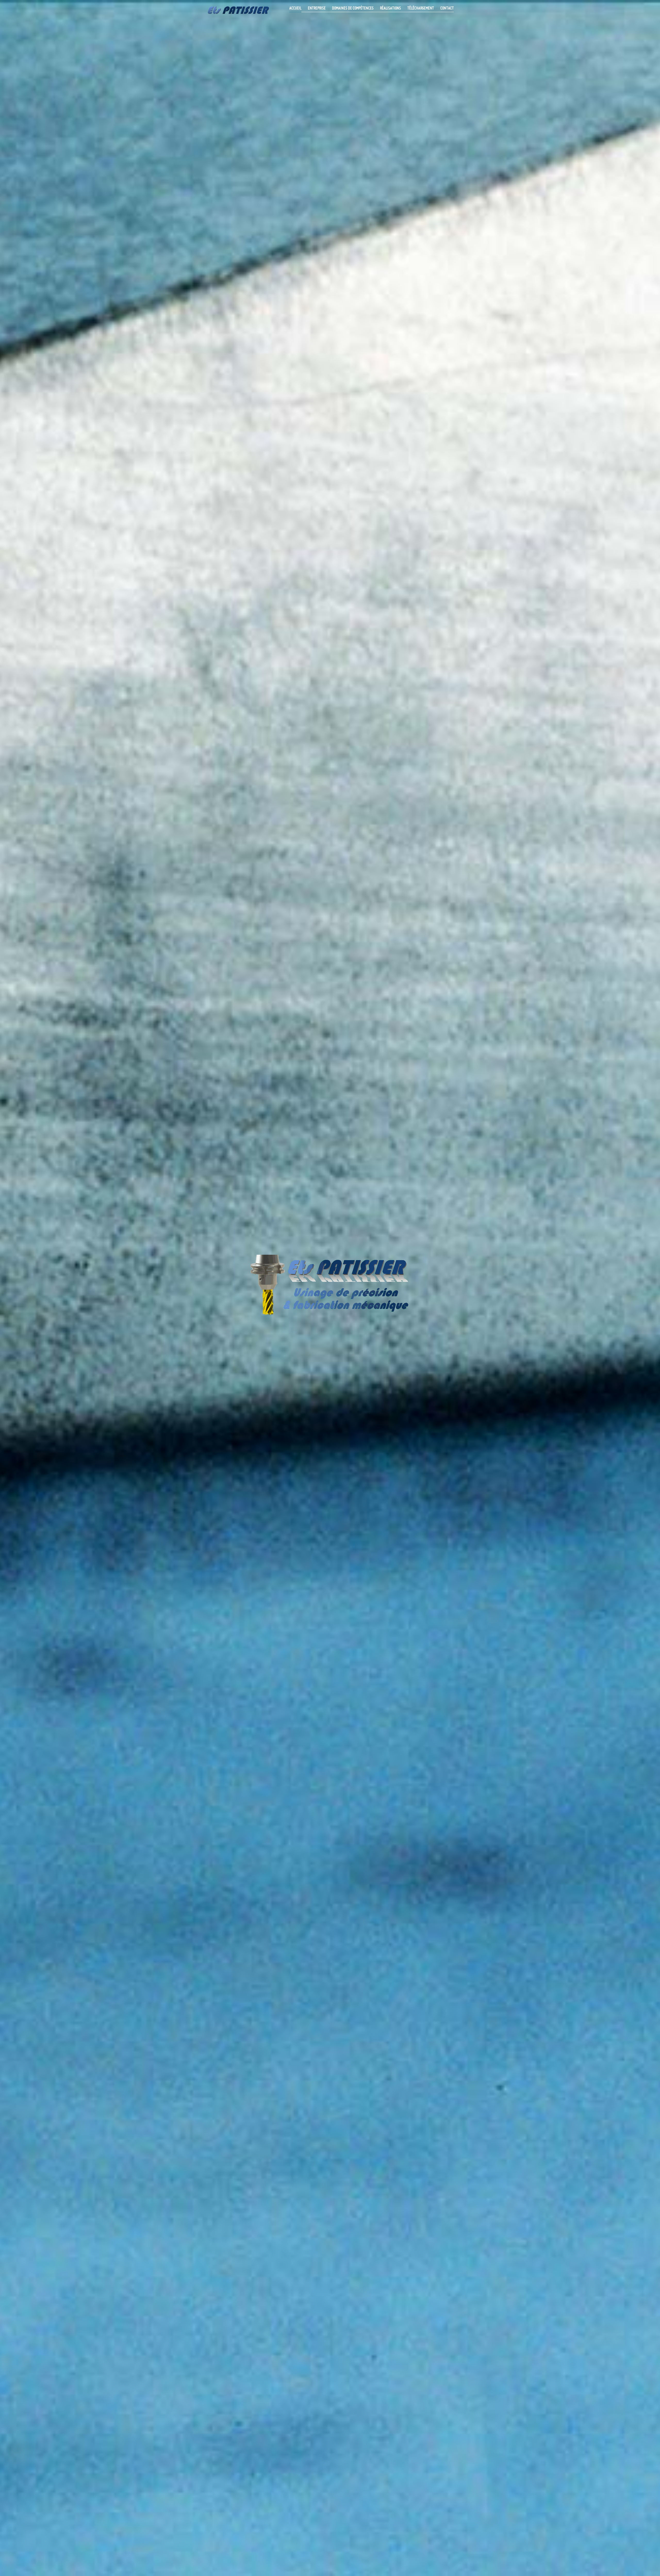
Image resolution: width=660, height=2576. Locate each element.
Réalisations (390, 8)
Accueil (295, 8)
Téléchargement (421, 8)
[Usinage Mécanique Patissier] (239, 9)
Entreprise (317, 8)
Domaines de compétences (353, 8)
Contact (447, 8)
